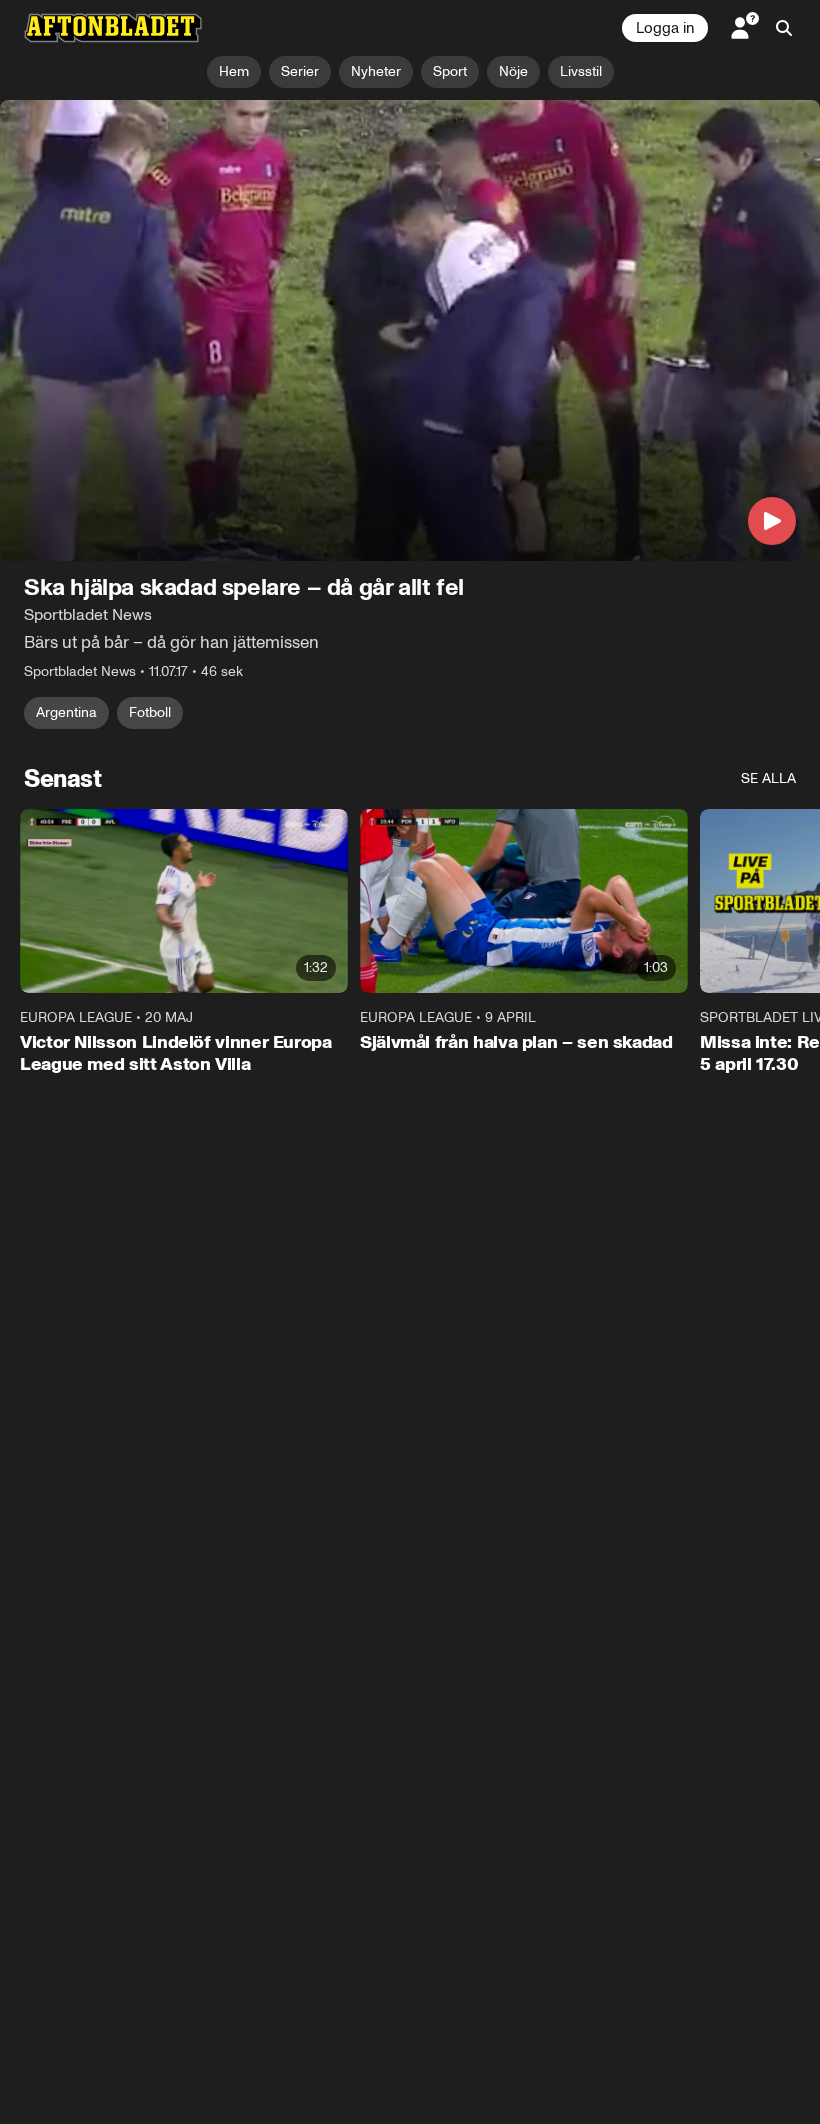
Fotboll (150, 712)
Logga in (665, 28)
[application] (410, 330)
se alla (768, 778)
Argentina (66, 712)
